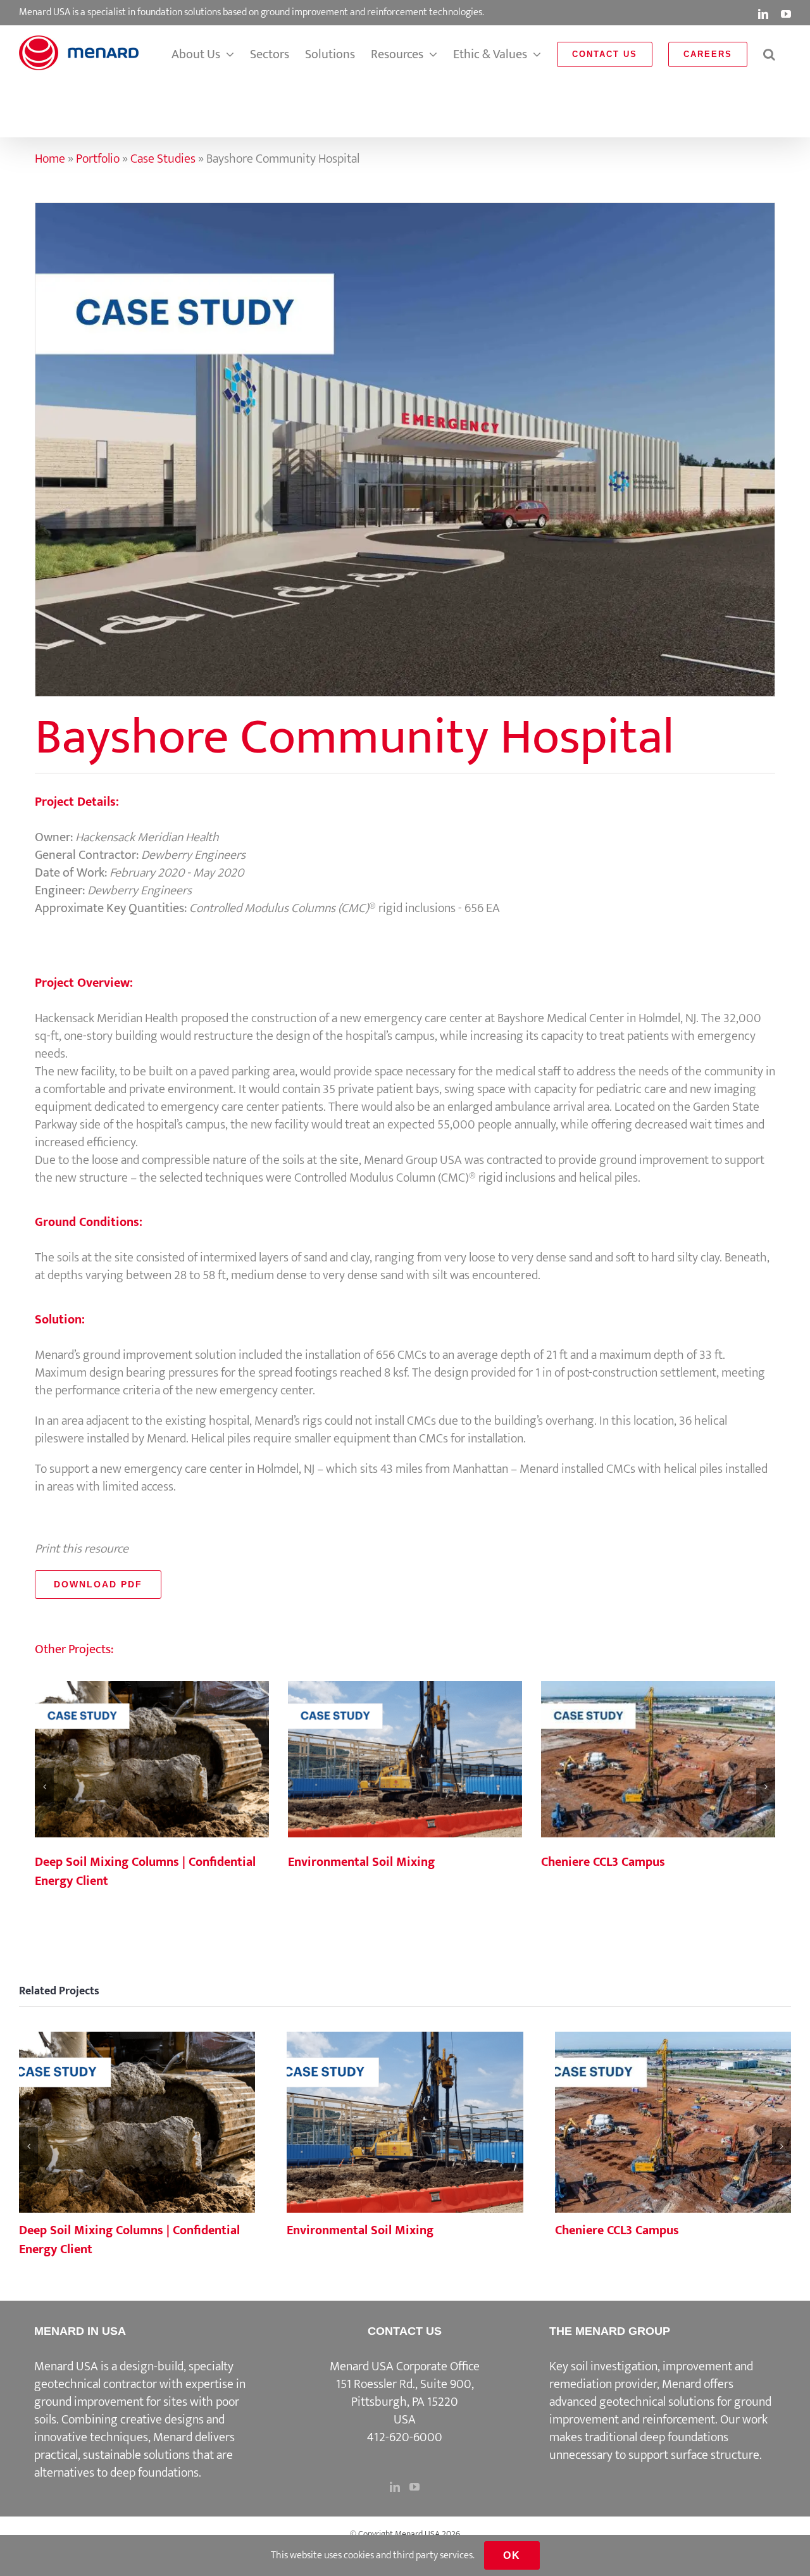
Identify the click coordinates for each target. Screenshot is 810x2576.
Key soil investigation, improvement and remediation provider (651, 2375)
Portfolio (98, 159)
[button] (769, 54)
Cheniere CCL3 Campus (658, 1760)
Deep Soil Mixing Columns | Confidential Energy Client (152, 1760)
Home (50, 159)
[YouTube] (414, 2487)
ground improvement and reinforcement (660, 2411)
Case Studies (163, 159)
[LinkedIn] (395, 2487)
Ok (512, 2555)
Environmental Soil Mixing (405, 1760)
